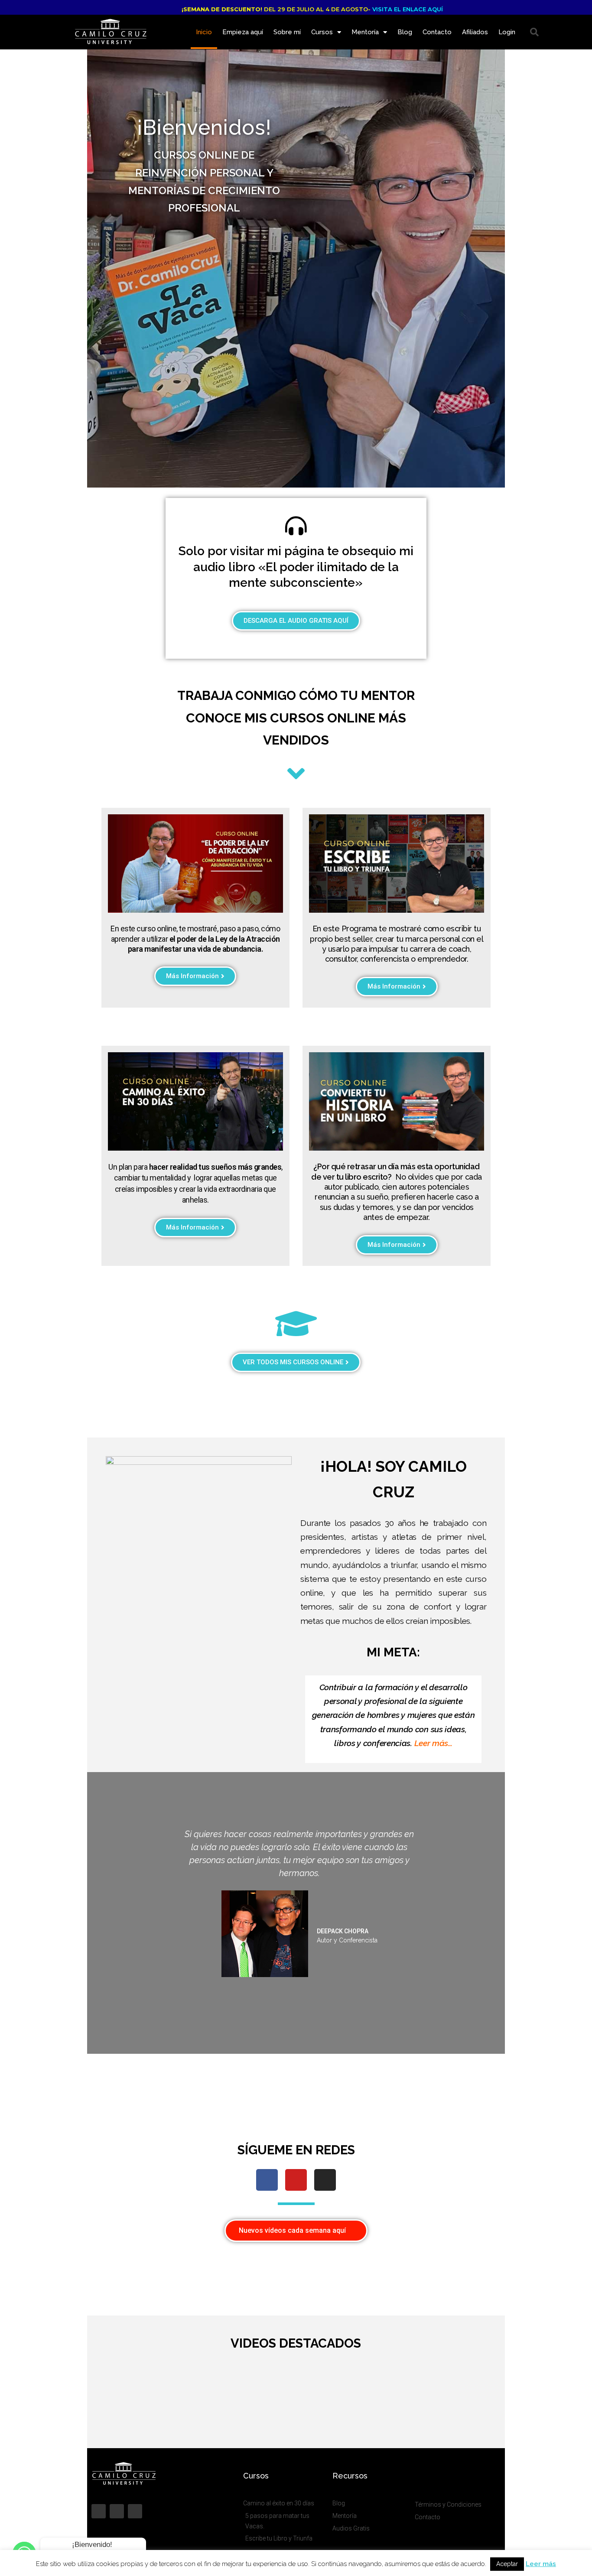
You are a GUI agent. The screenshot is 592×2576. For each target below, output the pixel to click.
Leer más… (433, 1743)
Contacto (437, 32)
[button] (534, 32)
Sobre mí (287, 32)
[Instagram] (325, 2180)
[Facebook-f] (99, 2511)
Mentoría (365, 32)
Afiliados (475, 32)
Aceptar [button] (507, 2564)
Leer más (541, 2564)
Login (507, 32)
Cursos (322, 32)
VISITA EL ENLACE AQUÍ (408, 9)
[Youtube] (296, 2180)
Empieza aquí (243, 32)
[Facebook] (267, 2180)
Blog (405, 32)
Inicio (204, 32)
